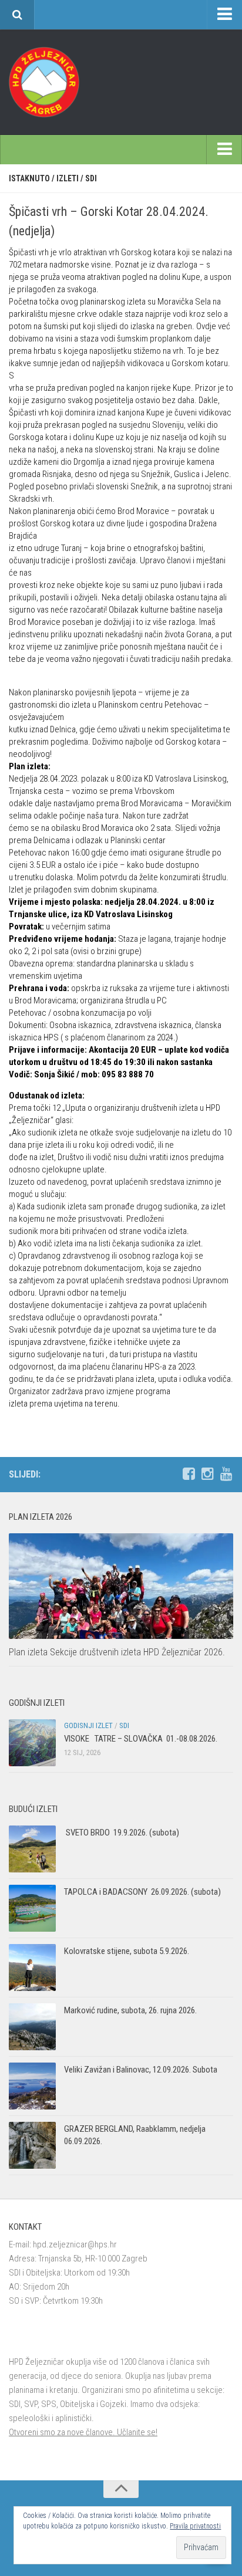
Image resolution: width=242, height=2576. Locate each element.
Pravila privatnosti (195, 2526)
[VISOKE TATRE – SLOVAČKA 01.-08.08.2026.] (32, 1743)
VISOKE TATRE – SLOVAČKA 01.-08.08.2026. (141, 1739)
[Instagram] (207, 1474)
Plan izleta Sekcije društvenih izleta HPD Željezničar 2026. (117, 1652)
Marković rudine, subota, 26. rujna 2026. (130, 2010)
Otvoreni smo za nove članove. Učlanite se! (83, 2432)
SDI (91, 178)
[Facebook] (189, 1474)
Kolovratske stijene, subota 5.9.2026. (127, 1951)
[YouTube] (226, 1474)
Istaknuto (29, 178)
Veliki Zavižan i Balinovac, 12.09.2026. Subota (141, 2070)
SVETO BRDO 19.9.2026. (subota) (122, 1833)
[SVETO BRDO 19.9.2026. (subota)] (32, 1849)
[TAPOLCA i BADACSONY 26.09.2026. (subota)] (32, 1908)
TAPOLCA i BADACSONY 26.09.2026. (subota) (142, 1892)
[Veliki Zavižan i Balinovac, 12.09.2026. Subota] (32, 2086)
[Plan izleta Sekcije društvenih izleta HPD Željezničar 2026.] (121, 1586)
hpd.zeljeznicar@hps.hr (75, 2244)
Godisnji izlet (88, 1725)
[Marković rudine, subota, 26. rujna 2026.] (32, 2027)
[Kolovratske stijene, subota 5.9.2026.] (32, 1968)
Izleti (68, 178)
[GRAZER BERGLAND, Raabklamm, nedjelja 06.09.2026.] (32, 2145)
